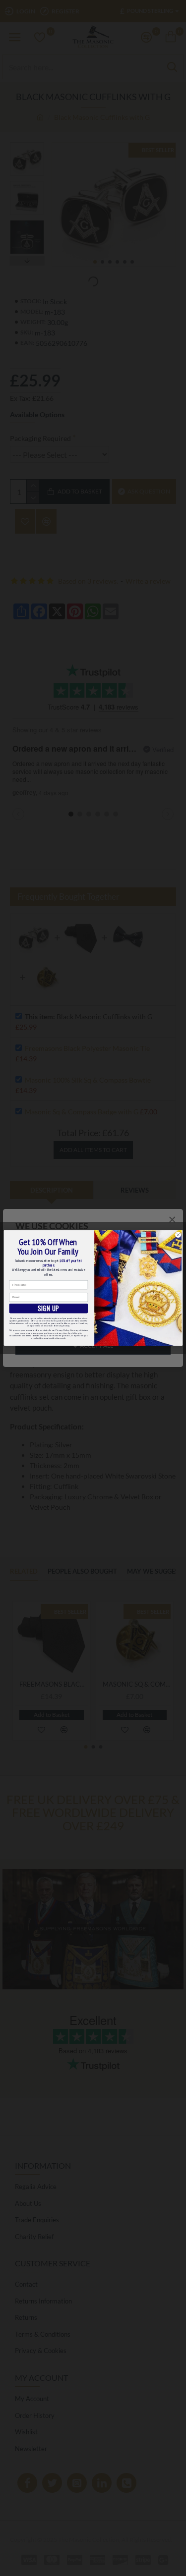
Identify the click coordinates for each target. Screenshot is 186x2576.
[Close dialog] (178, 1235)
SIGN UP (48, 1308)
